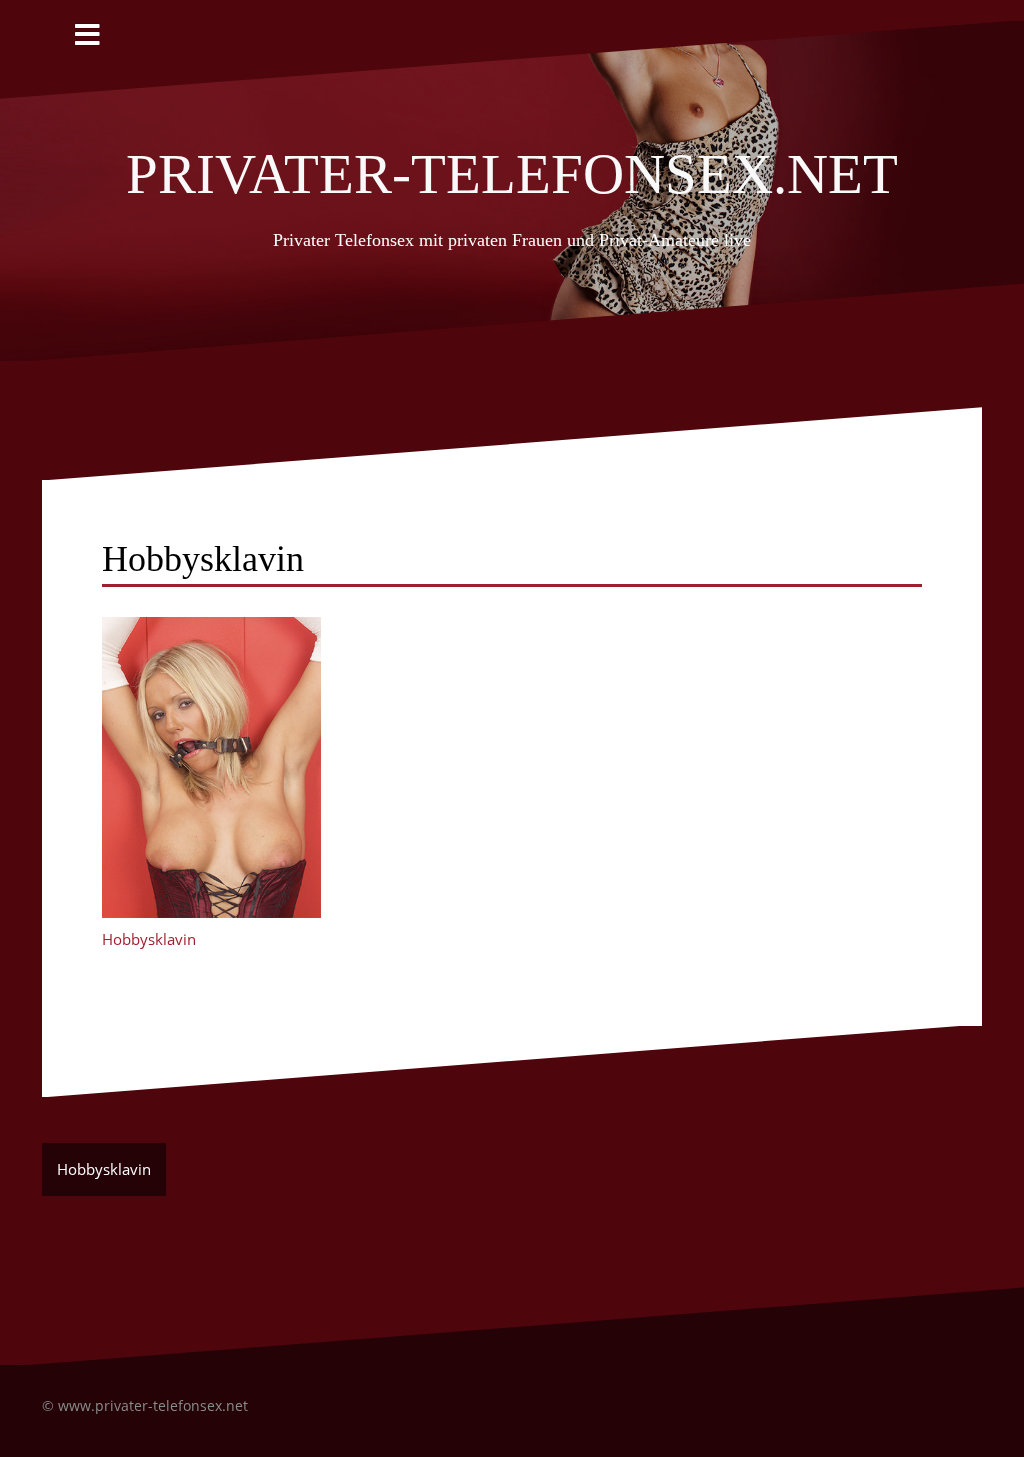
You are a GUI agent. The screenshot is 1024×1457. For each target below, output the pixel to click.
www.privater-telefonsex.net (153, 1405)
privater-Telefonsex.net (512, 165)
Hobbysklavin (149, 939)
